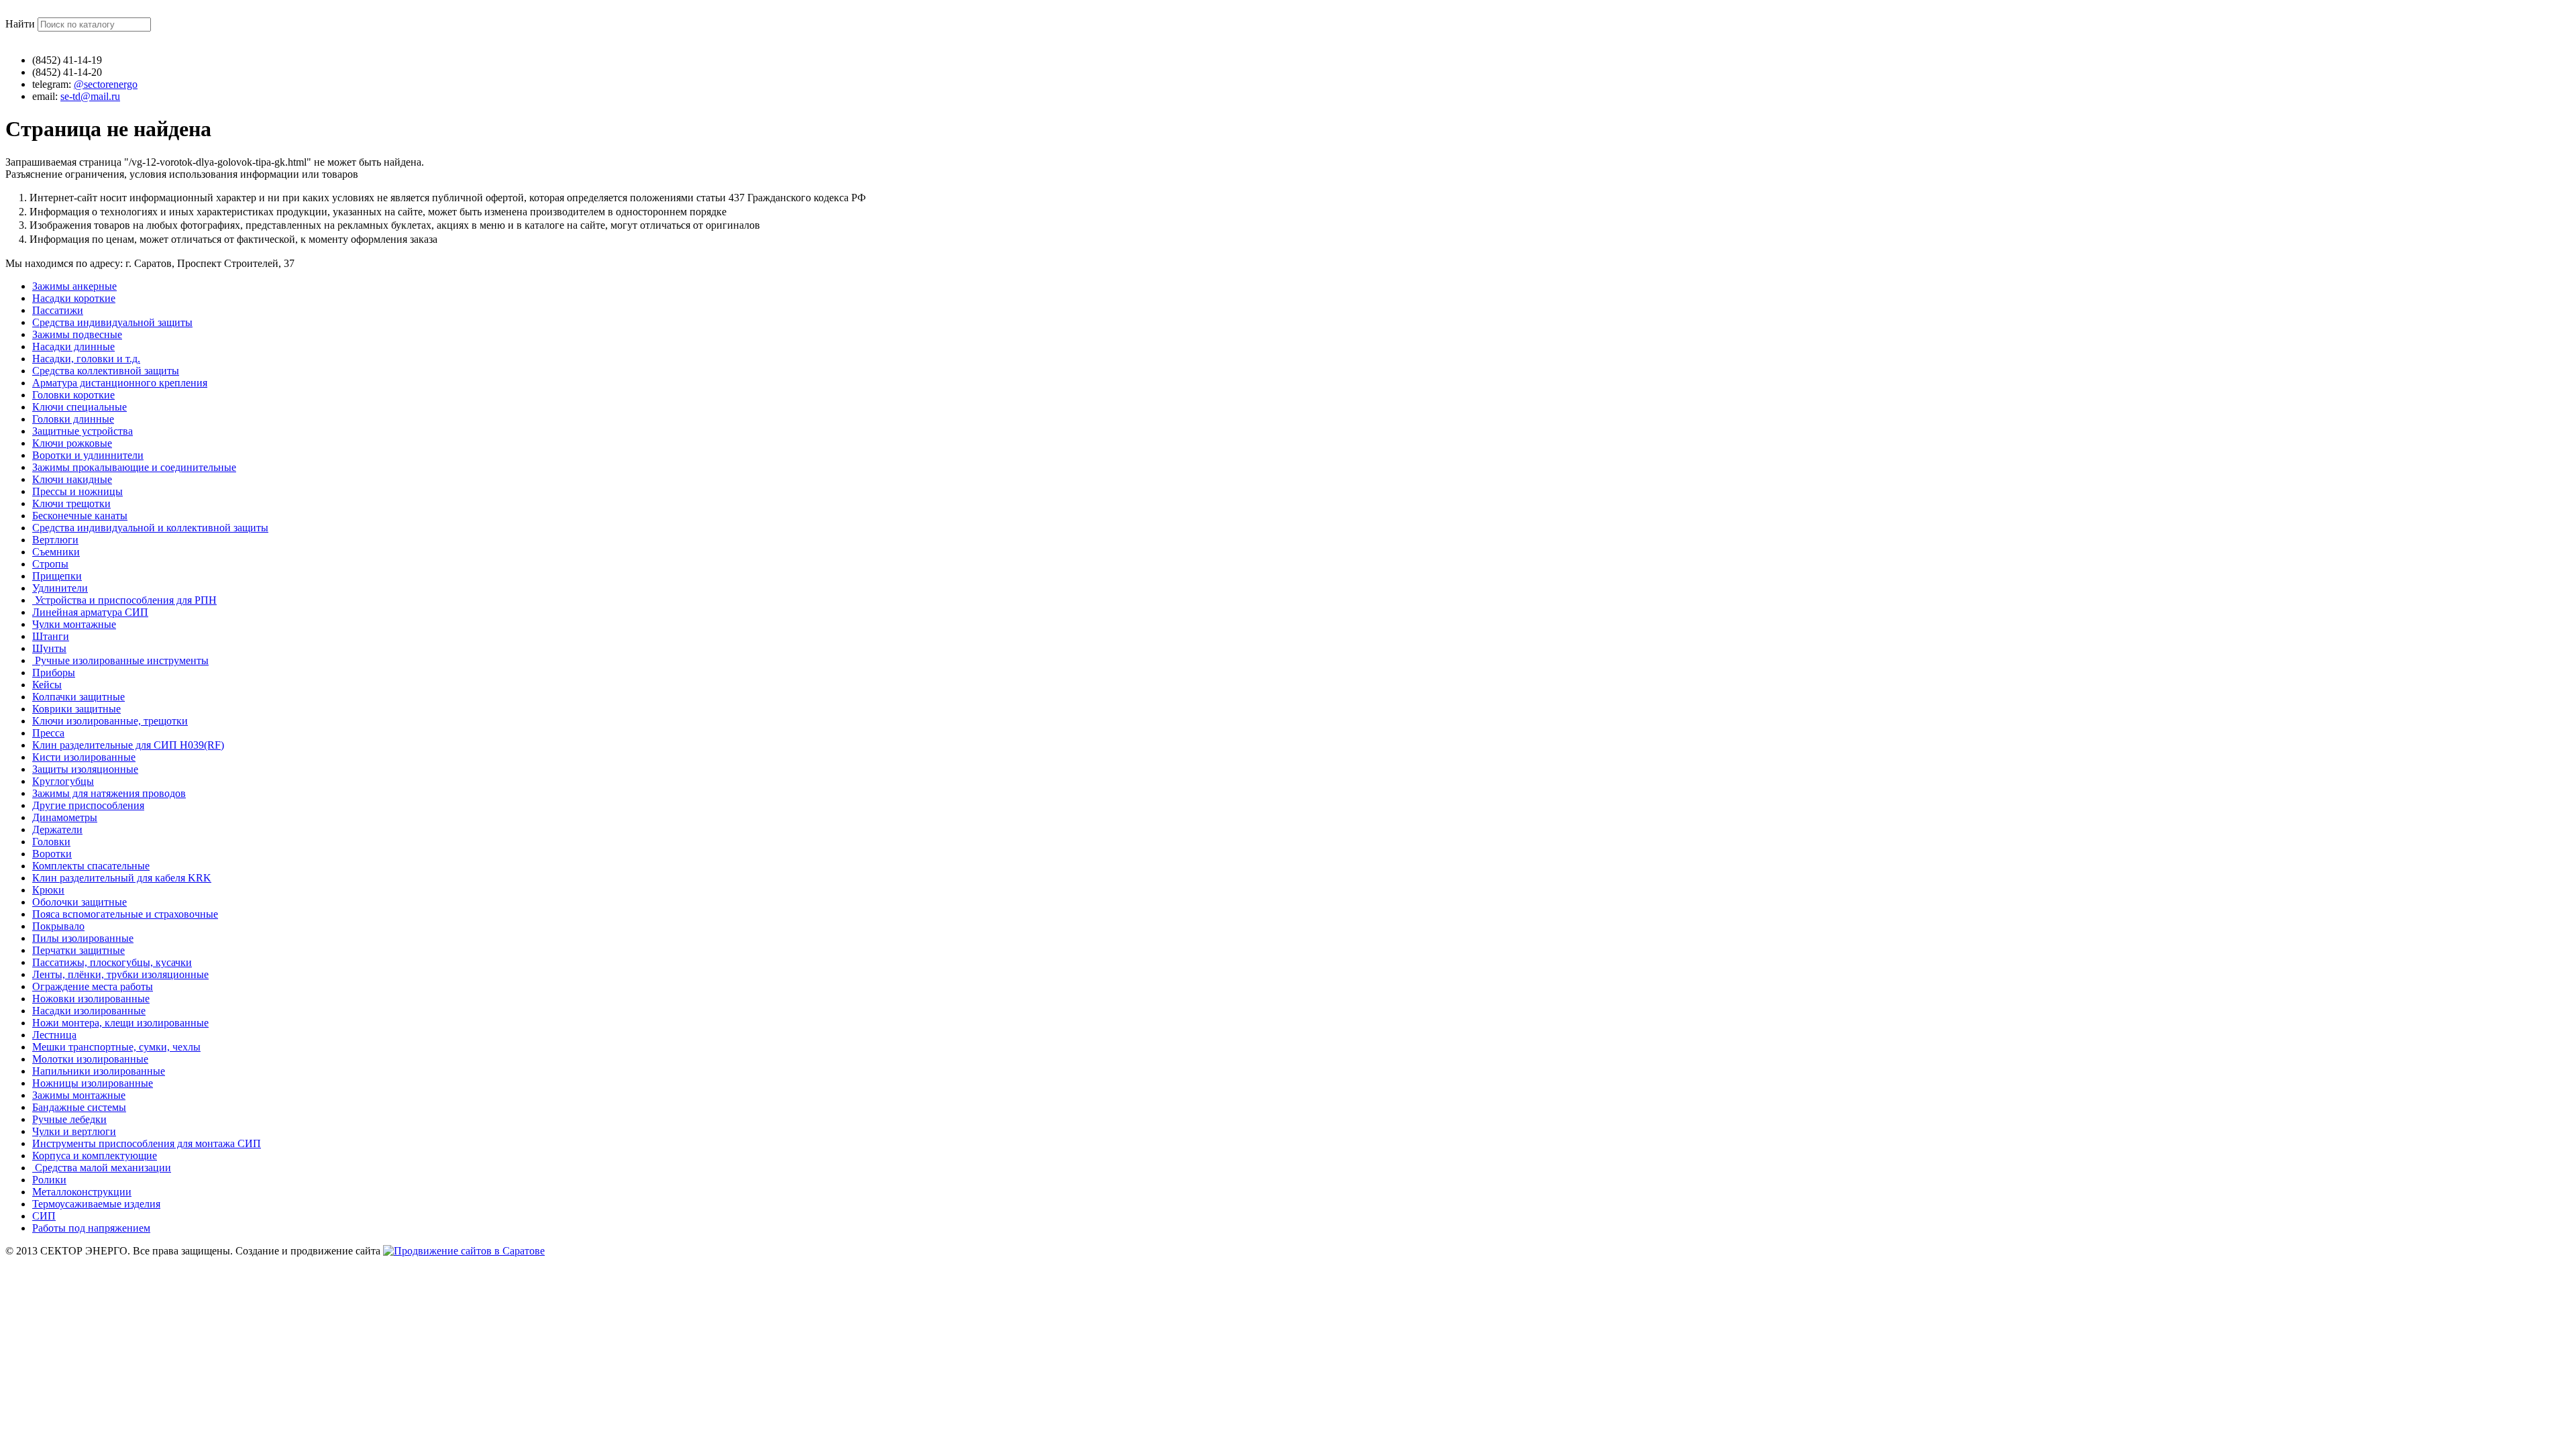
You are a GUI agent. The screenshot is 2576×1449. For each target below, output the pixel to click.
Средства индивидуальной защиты (112, 322)
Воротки (52, 854)
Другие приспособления (88, 805)
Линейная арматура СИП (90, 612)
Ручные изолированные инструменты (120, 660)
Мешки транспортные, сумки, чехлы (116, 1047)
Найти (21, 24)
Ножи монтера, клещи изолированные (120, 1023)
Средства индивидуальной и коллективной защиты (150, 528)
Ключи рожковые (72, 443)
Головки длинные (73, 419)
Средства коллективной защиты (106, 371)
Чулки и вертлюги (74, 1131)
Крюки (48, 890)
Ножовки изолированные (91, 999)
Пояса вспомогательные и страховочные (125, 914)
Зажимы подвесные (77, 334)
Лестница (54, 1035)
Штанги (51, 636)
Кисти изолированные (84, 757)
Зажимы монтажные (79, 1095)
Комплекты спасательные (91, 866)
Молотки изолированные (90, 1059)
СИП (44, 1216)
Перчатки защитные (78, 950)
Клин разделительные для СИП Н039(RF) (128, 745)
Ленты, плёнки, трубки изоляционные (120, 974)
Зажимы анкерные (74, 286)
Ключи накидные (72, 479)
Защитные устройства (83, 431)
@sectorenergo (106, 84)
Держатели (57, 829)
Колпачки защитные (78, 697)
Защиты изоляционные (85, 769)
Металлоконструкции (82, 1192)
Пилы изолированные (83, 938)
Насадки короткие (74, 298)
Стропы (50, 564)
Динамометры (65, 817)
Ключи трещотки (71, 503)
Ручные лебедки (69, 1119)
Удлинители (60, 588)
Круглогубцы (63, 781)
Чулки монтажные (74, 624)
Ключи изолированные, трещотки (110, 721)
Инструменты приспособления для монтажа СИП (147, 1143)
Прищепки (57, 576)
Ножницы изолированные (93, 1083)
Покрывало (58, 926)
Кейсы (47, 685)
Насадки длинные (73, 346)
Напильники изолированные (99, 1071)
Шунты (49, 648)
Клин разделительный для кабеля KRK (122, 878)
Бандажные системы (79, 1107)
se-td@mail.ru (90, 96)
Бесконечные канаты (80, 516)
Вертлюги (55, 540)
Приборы (54, 673)
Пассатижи (58, 310)
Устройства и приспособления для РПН (124, 600)
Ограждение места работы (93, 986)
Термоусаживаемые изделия (96, 1204)
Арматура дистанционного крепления (120, 383)
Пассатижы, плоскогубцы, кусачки (112, 962)
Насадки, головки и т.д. (86, 359)
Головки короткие (73, 395)
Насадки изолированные (89, 1011)
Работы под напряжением (91, 1228)
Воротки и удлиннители (88, 455)
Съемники (56, 552)
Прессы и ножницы (77, 491)
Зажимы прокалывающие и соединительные (134, 467)
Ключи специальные (79, 407)
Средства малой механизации (102, 1168)
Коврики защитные (76, 709)
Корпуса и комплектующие (95, 1156)
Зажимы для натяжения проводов (109, 793)
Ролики (49, 1180)
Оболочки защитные (79, 902)
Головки (51, 842)
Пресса (48, 733)
